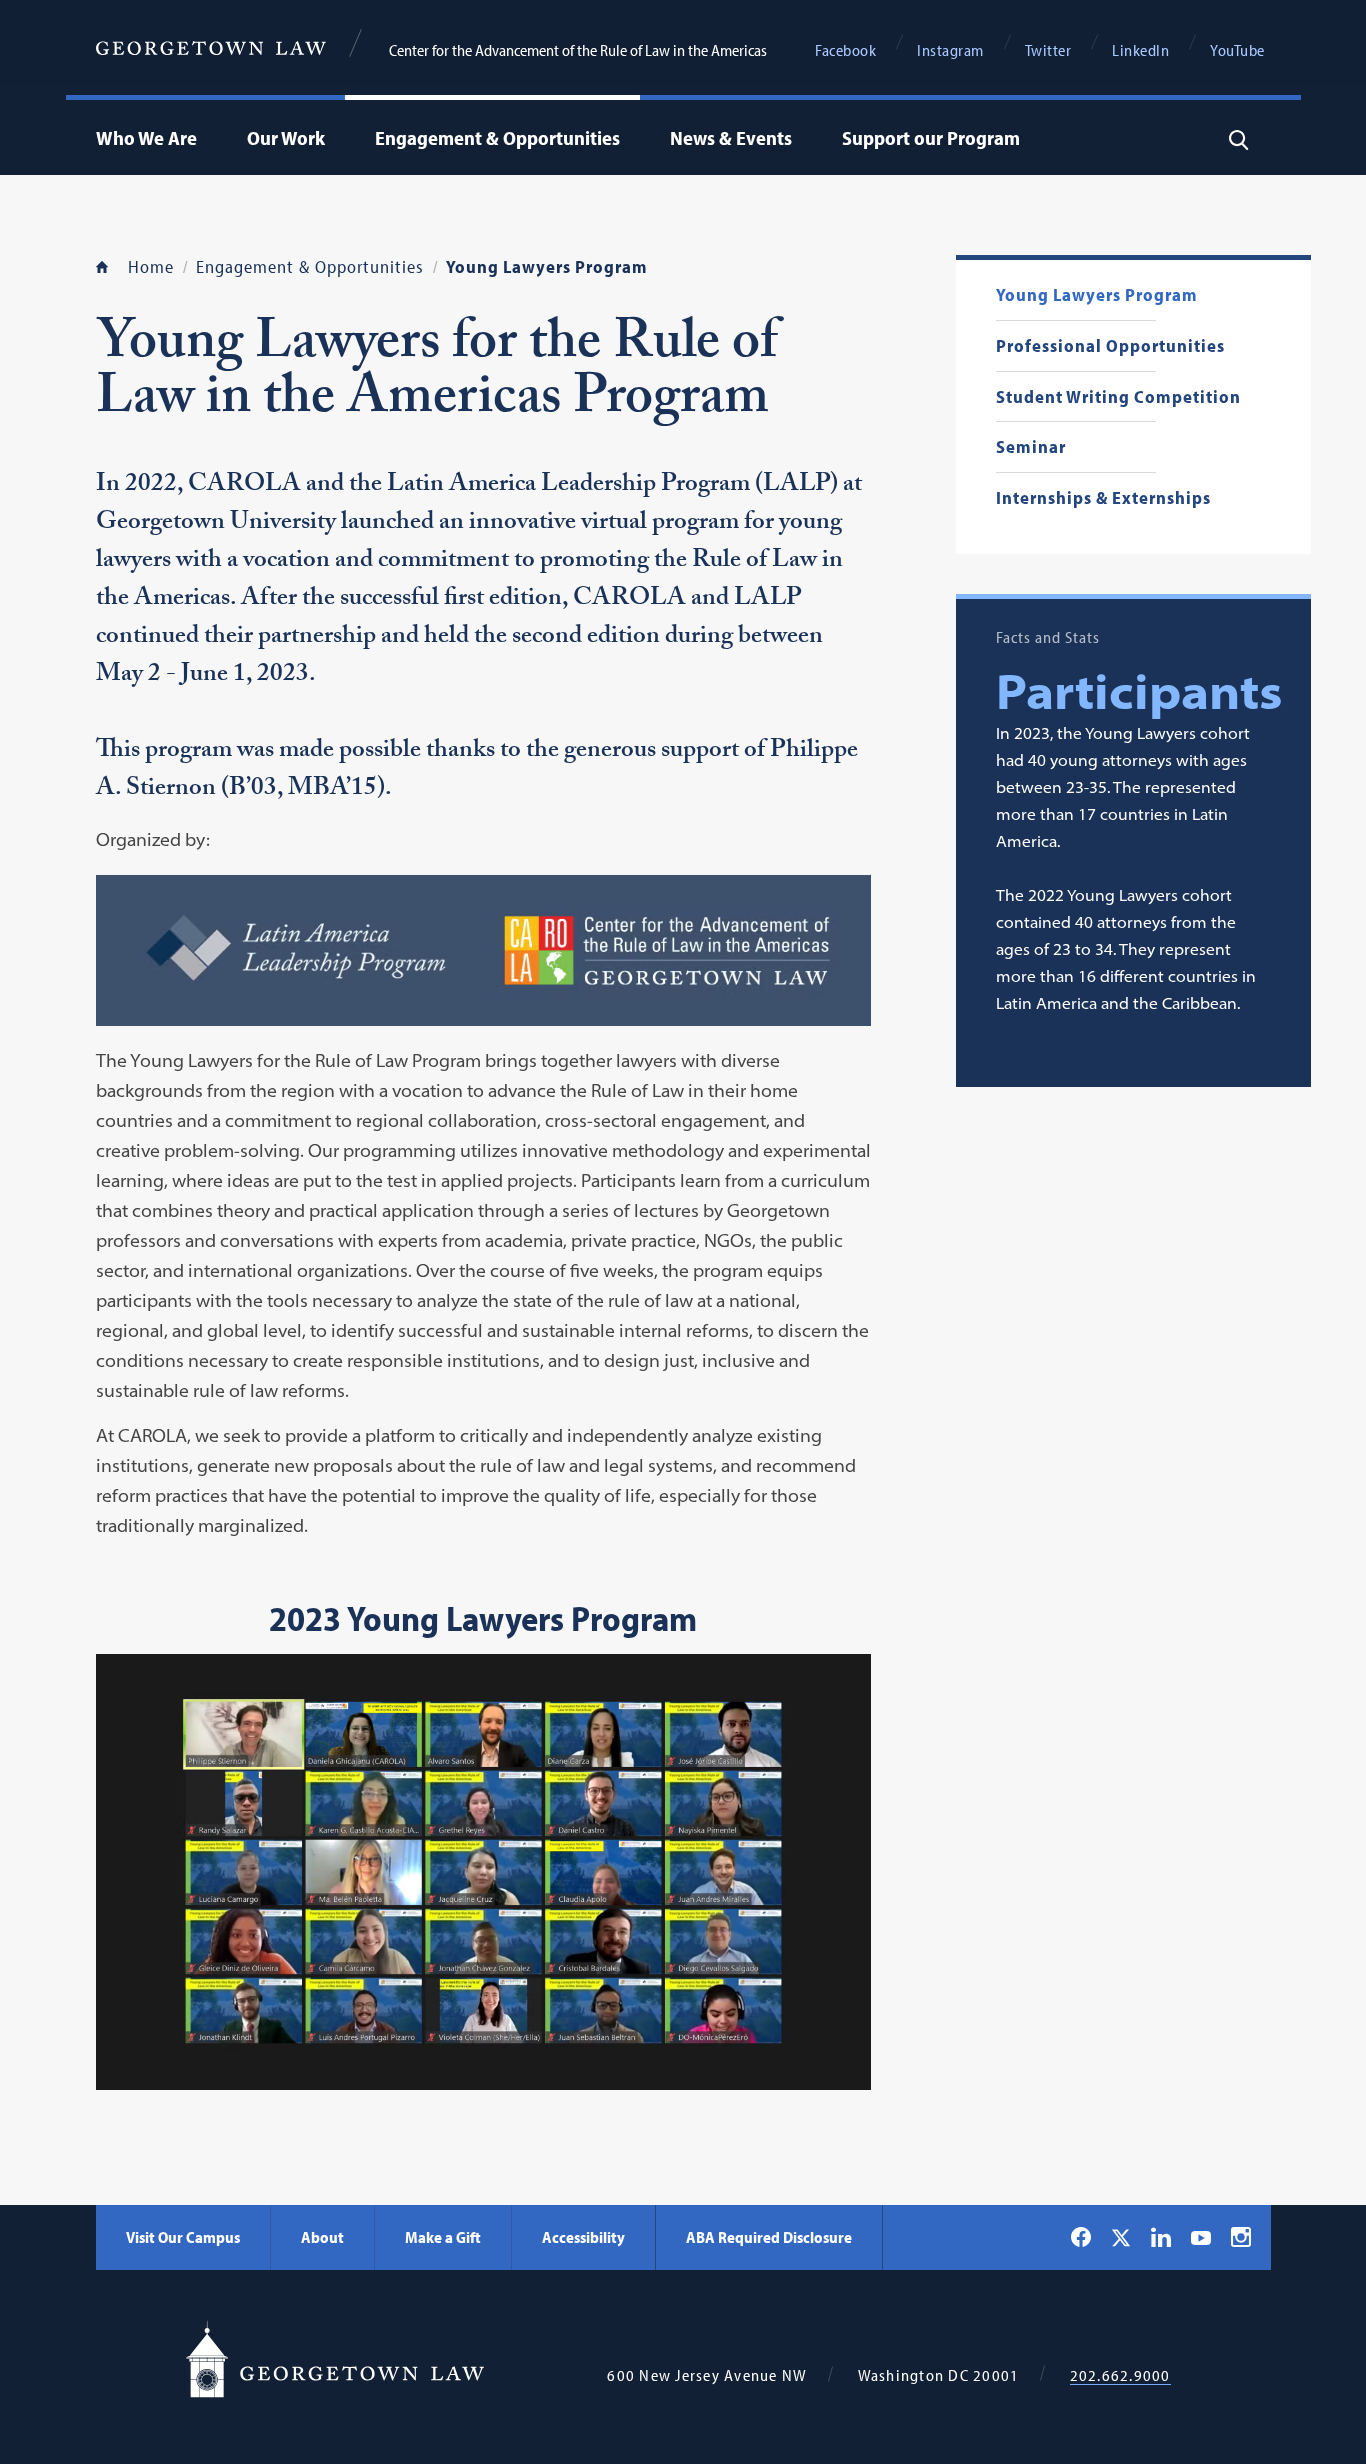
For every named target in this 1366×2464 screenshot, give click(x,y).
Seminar (1031, 447)
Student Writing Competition (1118, 397)
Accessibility (583, 2237)
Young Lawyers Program (1097, 295)
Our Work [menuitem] (286, 137)
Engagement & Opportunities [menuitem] (497, 137)
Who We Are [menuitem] (146, 137)
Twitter (1048, 50)
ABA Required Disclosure (769, 2237)
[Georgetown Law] (211, 45)
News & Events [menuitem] (731, 137)
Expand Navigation (202, 137)
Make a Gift (443, 2237)
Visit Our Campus (183, 2237)
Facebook (845, 50)
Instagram (950, 50)
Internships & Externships (1103, 498)
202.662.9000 (1120, 2375)
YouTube (1237, 50)
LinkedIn (1140, 50)
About (322, 2237)
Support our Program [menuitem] (931, 137)
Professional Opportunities (1110, 346)
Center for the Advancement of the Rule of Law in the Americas (578, 50)
